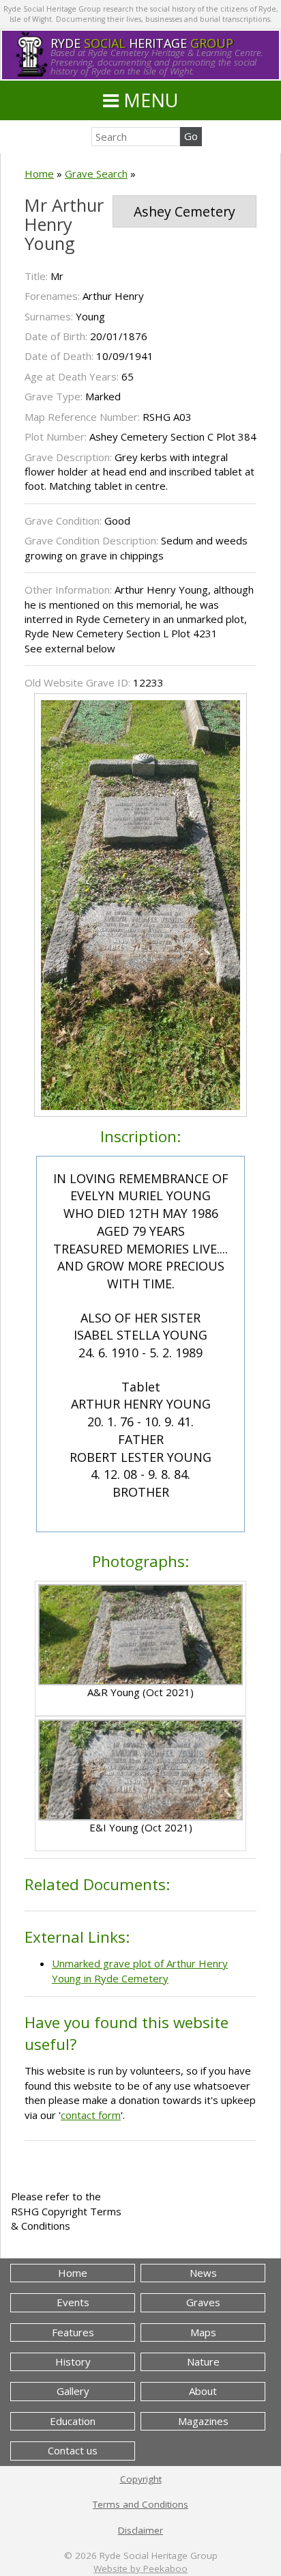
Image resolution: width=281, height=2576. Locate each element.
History (73, 2362)
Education (73, 2421)
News (203, 2273)
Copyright (141, 2479)
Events (73, 2302)
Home (39, 174)
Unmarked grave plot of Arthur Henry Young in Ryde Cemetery (140, 1970)
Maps (203, 2332)
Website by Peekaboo (140, 2568)
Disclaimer (140, 2530)
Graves (203, 2302)
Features (73, 2332)
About (203, 2391)
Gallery (73, 2391)
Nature (203, 2362)
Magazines (203, 2421)
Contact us (73, 2450)
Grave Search (96, 174)
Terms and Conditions (140, 2504)
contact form (91, 2115)
